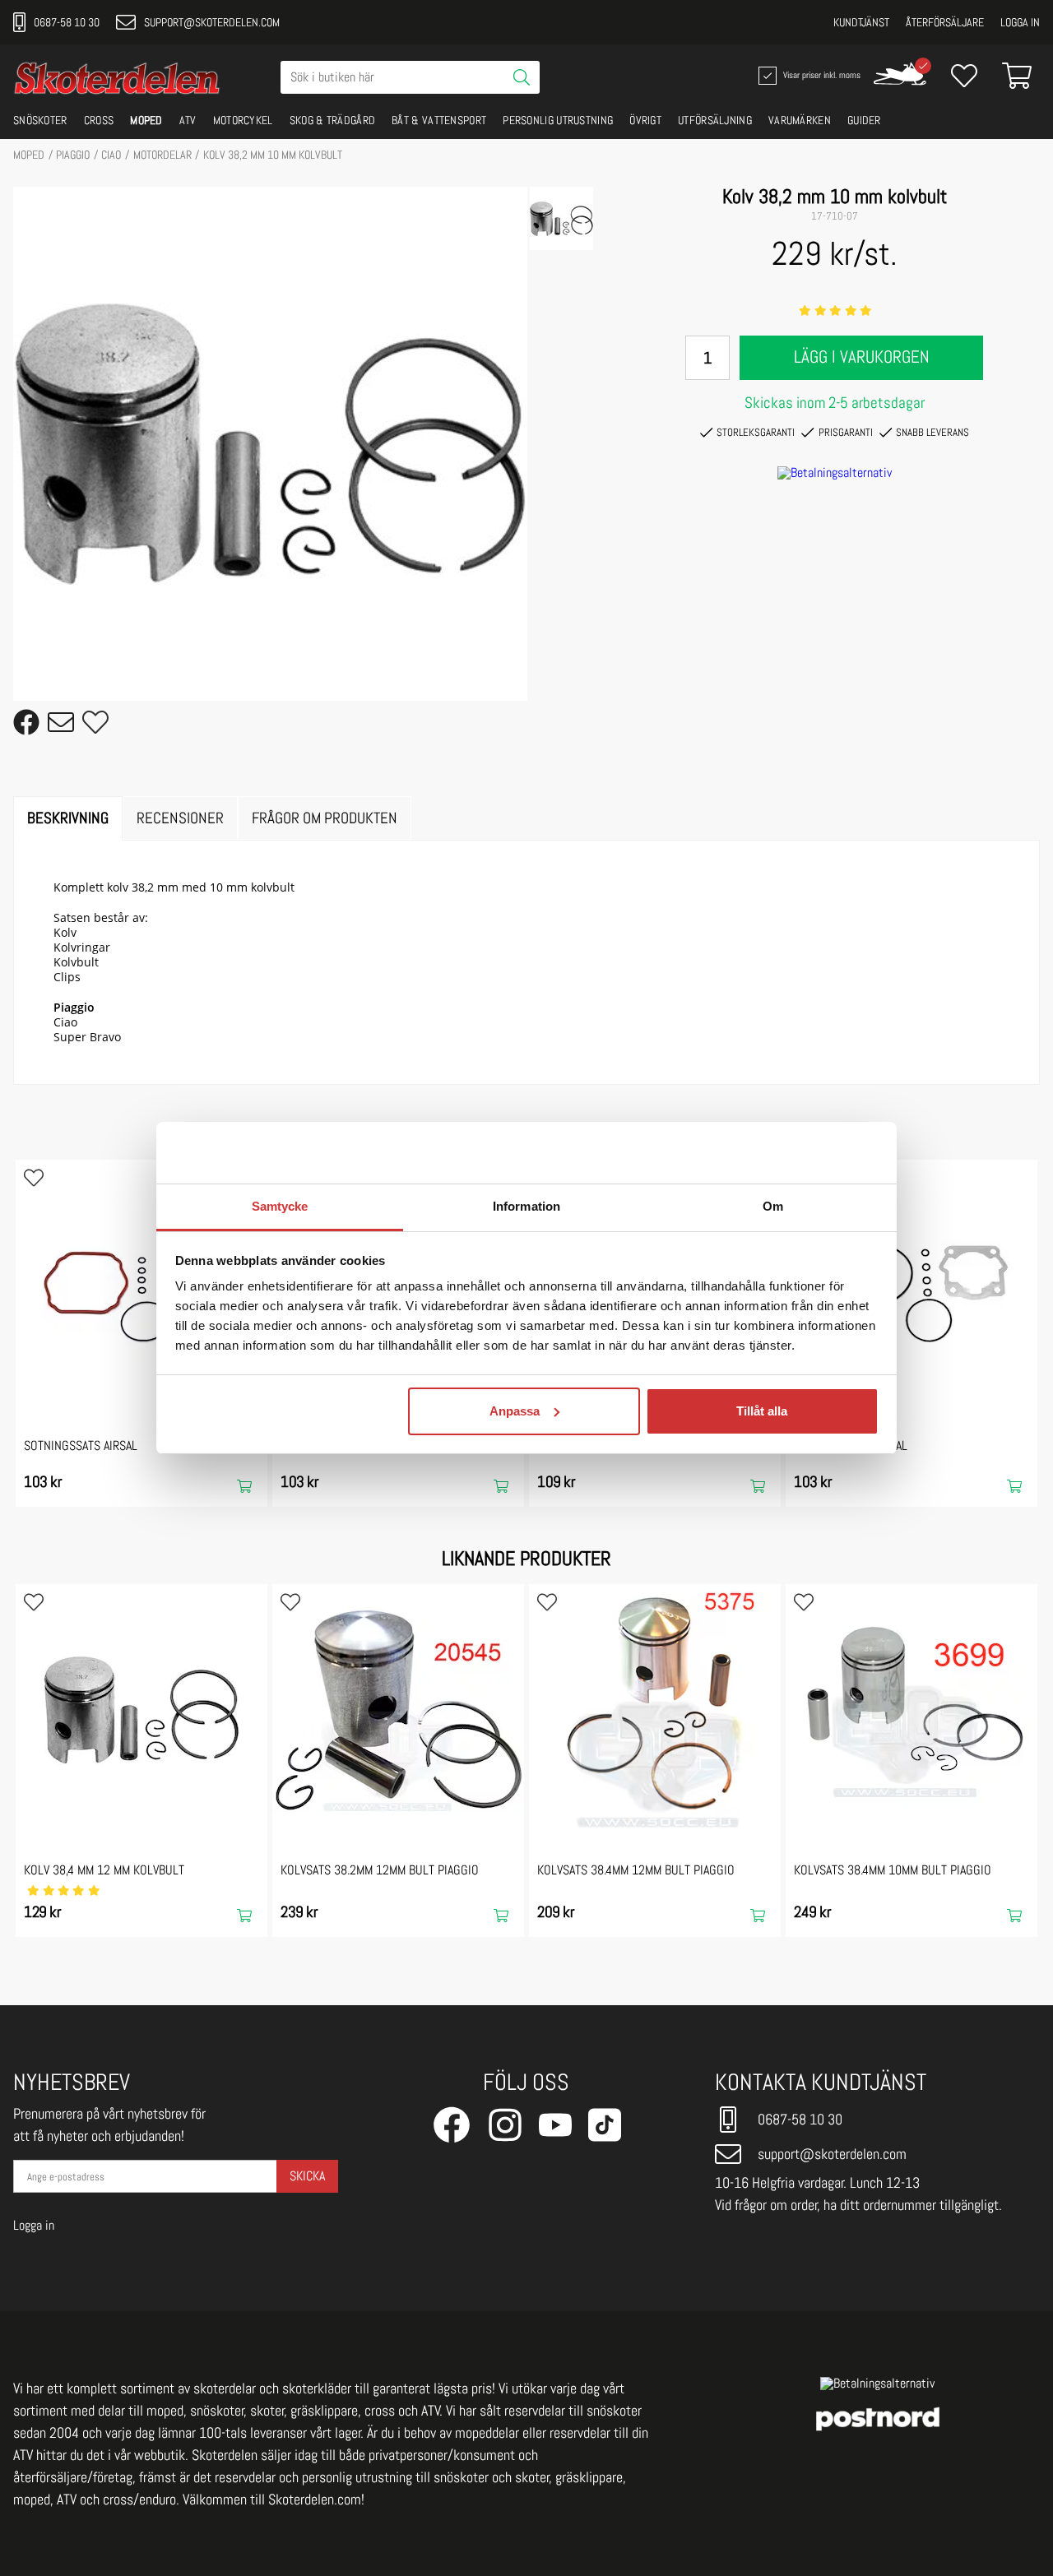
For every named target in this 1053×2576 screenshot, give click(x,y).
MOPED (146, 120)
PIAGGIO (73, 155)
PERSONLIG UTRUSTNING (558, 120)
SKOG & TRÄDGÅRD (333, 120)
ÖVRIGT (645, 120)
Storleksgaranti (756, 432)
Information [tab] (526, 1206)
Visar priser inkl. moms (820, 74)
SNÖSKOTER (40, 120)
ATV (188, 120)
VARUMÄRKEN (800, 120)
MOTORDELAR (162, 155)
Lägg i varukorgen (862, 357)
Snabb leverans (932, 432)
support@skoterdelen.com (212, 22)
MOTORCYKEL (243, 120)
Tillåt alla (762, 1411)
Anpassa (515, 1411)
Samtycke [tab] (280, 1206)
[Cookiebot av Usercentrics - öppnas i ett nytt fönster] (807, 1153)
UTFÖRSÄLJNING (715, 120)
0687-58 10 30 (67, 22)
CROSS (99, 120)
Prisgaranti (846, 432)
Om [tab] (773, 1206)
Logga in (1020, 22)
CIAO (111, 155)
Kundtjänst (861, 22)
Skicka (307, 2176)
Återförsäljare (945, 22)
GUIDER (864, 120)
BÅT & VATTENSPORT (439, 120)
